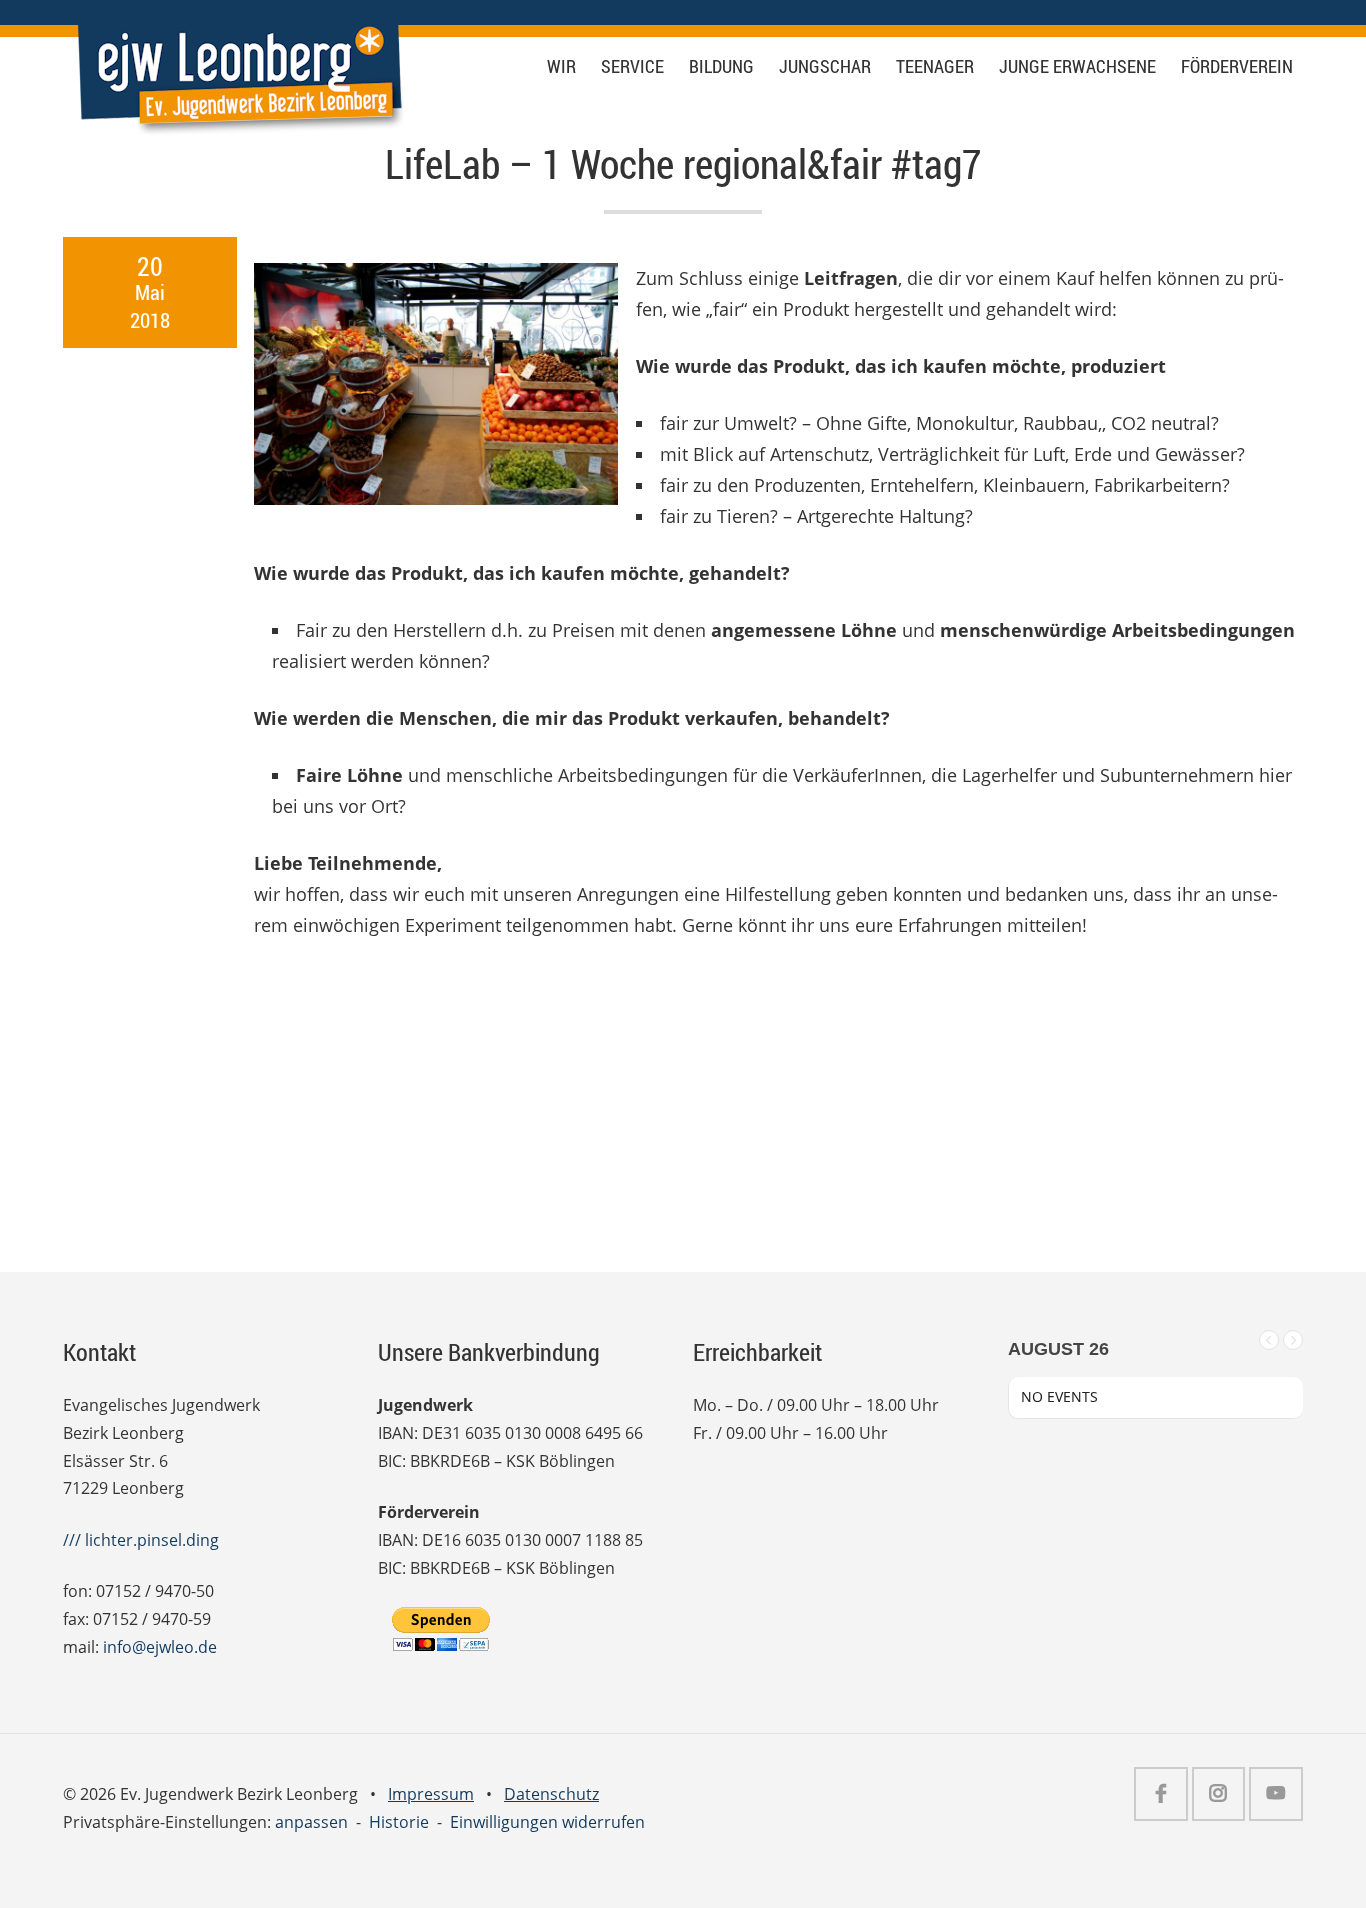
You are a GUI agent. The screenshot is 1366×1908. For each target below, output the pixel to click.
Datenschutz (551, 1794)
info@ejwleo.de (160, 1647)
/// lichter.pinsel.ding (141, 1540)
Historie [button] (399, 1822)
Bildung (721, 66)
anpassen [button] (311, 1822)
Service (632, 66)
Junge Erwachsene (1077, 66)
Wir (561, 66)
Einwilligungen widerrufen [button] (547, 1822)
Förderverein (1237, 66)
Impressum (431, 1794)
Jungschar (825, 66)
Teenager (935, 66)
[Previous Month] (1269, 1340)
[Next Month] (1293, 1340)
